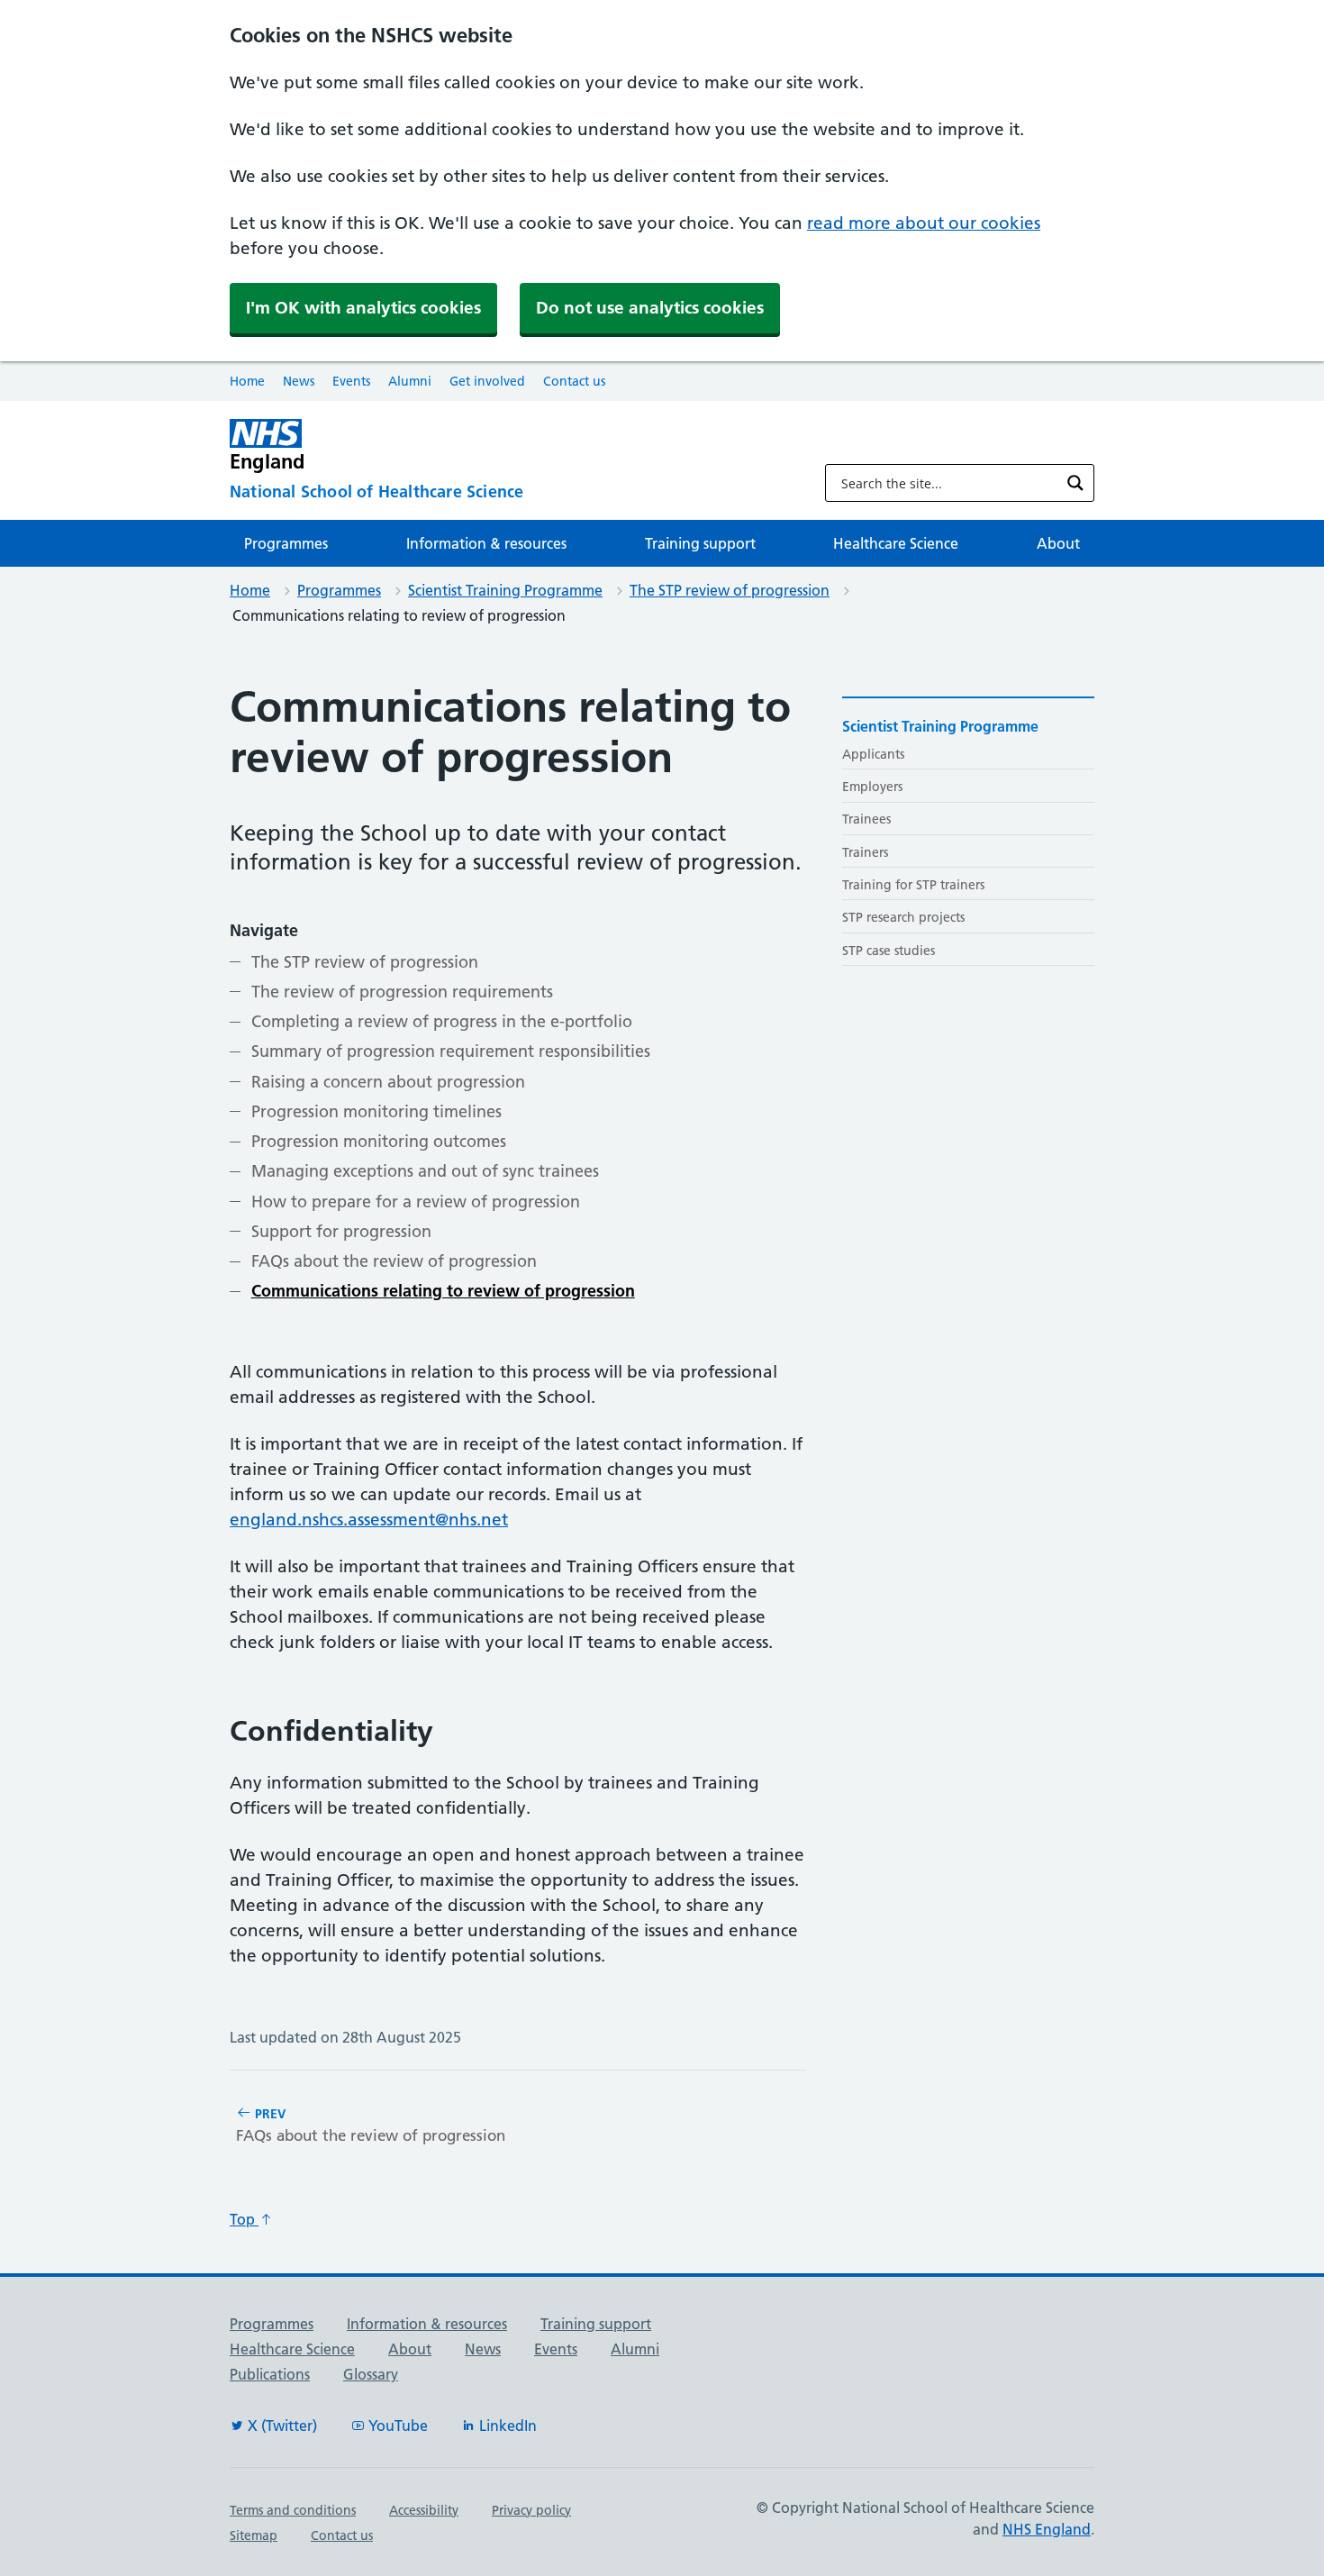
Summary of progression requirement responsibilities (451, 1051)
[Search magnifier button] (1075, 483)
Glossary (371, 2374)
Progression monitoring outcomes (379, 1141)
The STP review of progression (730, 590)
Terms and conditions (293, 2510)
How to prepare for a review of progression (416, 1202)
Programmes (286, 543)
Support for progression (341, 1231)
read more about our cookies (924, 223)
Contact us (574, 381)
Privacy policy (531, 2510)
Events (351, 381)
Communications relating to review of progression (443, 1291)
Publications (270, 2374)
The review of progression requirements (402, 992)
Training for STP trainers (913, 885)
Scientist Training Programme (505, 590)
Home (247, 381)
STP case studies (889, 951)
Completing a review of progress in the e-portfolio (442, 1021)
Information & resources (486, 543)
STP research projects (903, 917)
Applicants (873, 754)
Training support (700, 543)
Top (244, 2219)
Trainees (866, 819)
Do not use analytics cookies (650, 308)
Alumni (410, 381)
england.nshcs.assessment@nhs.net (369, 1520)
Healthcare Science (896, 543)
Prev (371, 2125)
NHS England (1047, 2529)
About (1058, 543)
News (299, 381)
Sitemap (254, 2535)
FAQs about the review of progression (394, 1261)
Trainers (865, 852)
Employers (872, 787)
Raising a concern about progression (388, 1082)
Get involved (487, 381)
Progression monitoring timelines (376, 1111)
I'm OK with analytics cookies (363, 308)
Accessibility (424, 2510)
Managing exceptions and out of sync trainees (425, 1171)
